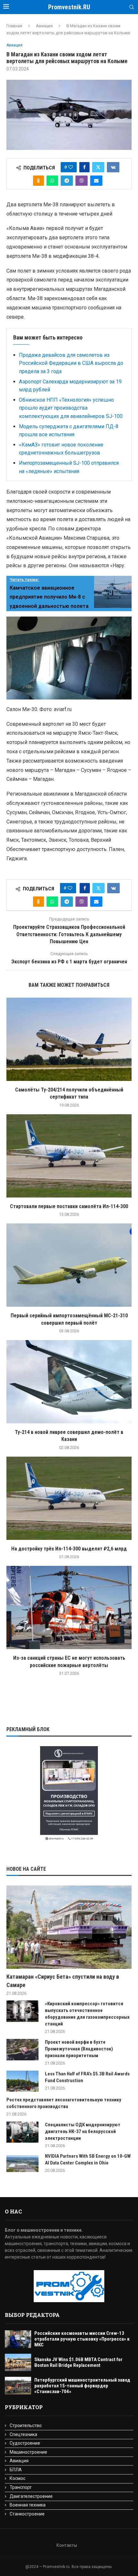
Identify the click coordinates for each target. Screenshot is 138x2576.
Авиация (44, 26)
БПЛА (16, 2470)
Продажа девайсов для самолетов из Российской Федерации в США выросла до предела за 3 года (71, 363)
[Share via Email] (96, 181)
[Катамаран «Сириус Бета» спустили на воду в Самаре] (69, 1927)
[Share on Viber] (82, 181)
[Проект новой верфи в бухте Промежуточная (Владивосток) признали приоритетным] (22, 2050)
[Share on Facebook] (84, 167)
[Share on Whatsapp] (52, 181)
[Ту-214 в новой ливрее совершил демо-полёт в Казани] (69, 1382)
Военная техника (28, 2505)
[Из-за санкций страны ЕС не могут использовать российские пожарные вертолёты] (69, 1607)
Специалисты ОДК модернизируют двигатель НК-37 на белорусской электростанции (83, 2131)
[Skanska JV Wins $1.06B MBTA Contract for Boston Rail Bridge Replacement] (18, 2363)
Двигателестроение (31, 2496)
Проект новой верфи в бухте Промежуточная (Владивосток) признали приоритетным (79, 2049)
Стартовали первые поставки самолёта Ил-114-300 (69, 1206)
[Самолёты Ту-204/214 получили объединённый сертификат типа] (69, 1039)
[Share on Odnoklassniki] (39, 181)
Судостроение (25, 2443)
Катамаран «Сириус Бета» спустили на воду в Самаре (63, 1981)
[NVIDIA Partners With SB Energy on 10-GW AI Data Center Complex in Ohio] (22, 2164)
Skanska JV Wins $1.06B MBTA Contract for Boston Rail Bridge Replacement (78, 2362)
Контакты (67, 2545)
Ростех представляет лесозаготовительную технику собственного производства (64, 2103)
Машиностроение (28, 2452)
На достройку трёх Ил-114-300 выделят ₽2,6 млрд (69, 1549)
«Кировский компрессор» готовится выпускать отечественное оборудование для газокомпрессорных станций (87, 2014)
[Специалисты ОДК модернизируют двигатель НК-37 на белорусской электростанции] (22, 2132)
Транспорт (21, 2487)
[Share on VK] (113, 167)
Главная (14, 26)
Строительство (26, 2425)
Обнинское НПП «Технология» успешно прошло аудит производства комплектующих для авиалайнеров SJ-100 (71, 408)
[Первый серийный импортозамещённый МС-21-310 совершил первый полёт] (69, 1265)
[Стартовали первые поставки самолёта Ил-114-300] (69, 1156)
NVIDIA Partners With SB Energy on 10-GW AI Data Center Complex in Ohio (88, 2159)
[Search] (132, 7)
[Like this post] (71, 167)
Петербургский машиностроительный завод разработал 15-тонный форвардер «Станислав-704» (82, 2386)
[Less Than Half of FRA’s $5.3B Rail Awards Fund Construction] (22, 2081)
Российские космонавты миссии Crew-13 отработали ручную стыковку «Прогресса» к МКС (82, 2339)
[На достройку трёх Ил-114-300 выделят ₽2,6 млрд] (69, 1498)
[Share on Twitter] (98, 167)
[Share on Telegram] (67, 181)
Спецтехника (23, 2434)
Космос (17, 2478)
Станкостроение (27, 2514)
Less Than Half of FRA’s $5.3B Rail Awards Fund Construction (87, 2077)
